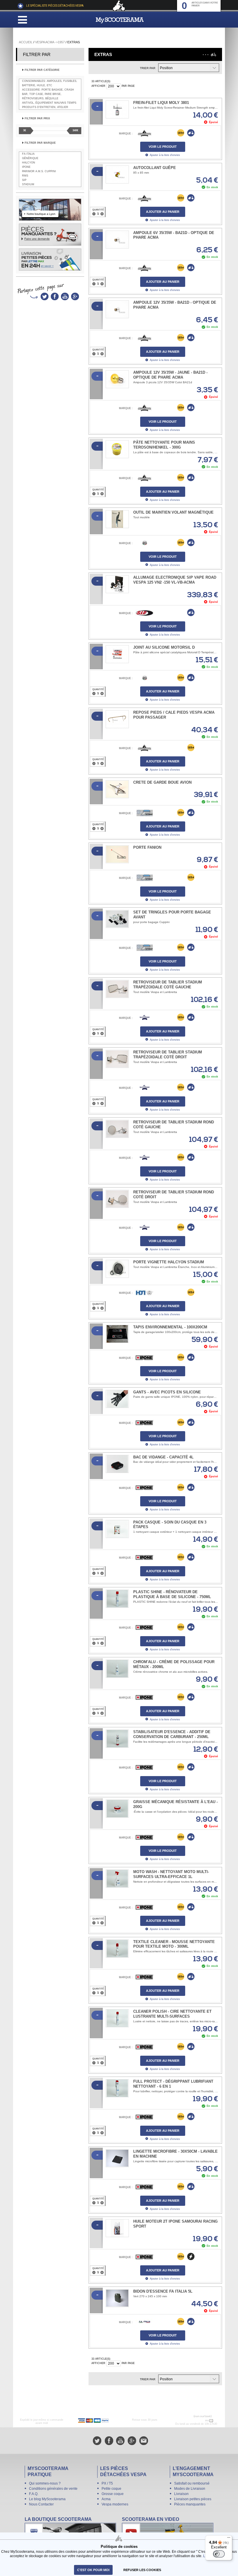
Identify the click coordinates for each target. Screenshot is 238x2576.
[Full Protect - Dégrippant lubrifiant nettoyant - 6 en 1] (117, 2088)
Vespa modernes (115, 2504)
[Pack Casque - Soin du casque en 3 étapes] (117, 1529)
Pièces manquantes (190, 2504)
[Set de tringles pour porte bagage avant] (117, 919)
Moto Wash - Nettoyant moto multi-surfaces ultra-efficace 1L (171, 1874)
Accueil (26, 42)
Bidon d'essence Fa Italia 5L (163, 2291)
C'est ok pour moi (93, 2570)
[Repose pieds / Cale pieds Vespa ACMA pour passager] (117, 719)
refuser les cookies (142, 2570)
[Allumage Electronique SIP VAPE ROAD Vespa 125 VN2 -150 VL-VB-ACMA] (117, 584)
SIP (24, 180)
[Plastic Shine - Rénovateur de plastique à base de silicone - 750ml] (117, 1599)
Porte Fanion (147, 847)
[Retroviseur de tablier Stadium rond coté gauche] (117, 1129)
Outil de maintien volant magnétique (173, 512)
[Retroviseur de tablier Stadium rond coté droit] (117, 1199)
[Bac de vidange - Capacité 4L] (117, 1464)
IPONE (26, 167)
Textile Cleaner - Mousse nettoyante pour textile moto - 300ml (174, 1944)
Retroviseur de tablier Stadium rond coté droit (174, 1195)
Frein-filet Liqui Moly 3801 (161, 103)
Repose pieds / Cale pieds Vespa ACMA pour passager (174, 715)
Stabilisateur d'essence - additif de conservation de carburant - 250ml (172, 1734)
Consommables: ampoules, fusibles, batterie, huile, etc (50, 83)
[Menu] (229, 2539)
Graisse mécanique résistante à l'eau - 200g (175, 1804)
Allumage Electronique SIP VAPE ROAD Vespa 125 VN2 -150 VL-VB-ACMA (175, 580)
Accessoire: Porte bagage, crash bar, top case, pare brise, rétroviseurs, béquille (48, 94)
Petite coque (111, 2489)
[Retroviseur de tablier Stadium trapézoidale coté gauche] (117, 989)
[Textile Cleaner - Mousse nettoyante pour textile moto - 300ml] (117, 1949)
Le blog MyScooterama (47, 2499)
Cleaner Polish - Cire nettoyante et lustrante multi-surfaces (172, 2014)
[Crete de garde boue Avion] (117, 789)
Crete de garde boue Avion (162, 782)
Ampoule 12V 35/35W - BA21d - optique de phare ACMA (175, 305)
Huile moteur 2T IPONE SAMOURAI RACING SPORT (175, 2224)
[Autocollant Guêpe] (117, 175)
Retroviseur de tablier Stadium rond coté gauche (174, 1125)
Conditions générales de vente (53, 2489)
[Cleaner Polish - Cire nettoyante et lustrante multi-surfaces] (117, 2018)
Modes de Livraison (190, 2489)
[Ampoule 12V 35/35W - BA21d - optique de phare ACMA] (117, 309)
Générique (30, 158)
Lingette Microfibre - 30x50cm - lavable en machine (175, 2154)
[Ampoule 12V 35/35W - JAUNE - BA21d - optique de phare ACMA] (117, 379)
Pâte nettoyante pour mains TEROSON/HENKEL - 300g (164, 445)
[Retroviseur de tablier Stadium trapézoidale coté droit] (117, 1059)
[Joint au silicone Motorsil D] (117, 654)
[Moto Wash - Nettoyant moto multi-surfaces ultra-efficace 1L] (117, 1879)
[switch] (219, 2554)
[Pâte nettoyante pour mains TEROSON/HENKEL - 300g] (117, 449)
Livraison (181, 2494)
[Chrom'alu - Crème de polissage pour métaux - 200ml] (117, 1669)
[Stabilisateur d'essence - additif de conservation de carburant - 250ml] (117, 1739)
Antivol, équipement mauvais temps (49, 103)
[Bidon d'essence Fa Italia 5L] (117, 2298)
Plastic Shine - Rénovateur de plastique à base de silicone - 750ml (172, 1594)
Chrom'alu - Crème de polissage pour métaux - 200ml (174, 1664)
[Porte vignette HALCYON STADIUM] (117, 1269)
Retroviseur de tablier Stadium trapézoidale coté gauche (168, 985)
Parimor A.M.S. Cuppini (39, 171)
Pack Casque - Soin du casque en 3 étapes (170, 1525)
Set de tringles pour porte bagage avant (172, 915)
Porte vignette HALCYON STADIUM (169, 1262)
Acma (106, 2499)
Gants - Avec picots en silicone (167, 1392)
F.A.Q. (34, 2494)
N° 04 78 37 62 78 (192, 2420)
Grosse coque (113, 2494)
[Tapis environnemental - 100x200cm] (117, 1334)
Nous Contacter (41, 2504)
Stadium (28, 184)
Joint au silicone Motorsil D (164, 647)
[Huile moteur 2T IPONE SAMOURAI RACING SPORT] (117, 2228)
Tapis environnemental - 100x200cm (170, 1327)
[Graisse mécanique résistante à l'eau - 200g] (117, 1809)
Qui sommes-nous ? (45, 2483)
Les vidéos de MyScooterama (168, 2532)
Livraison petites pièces (193, 2499)
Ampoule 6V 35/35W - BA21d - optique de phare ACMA (174, 235)
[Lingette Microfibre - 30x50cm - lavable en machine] (117, 2158)
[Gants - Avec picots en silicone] (117, 1399)
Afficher (98, 86)
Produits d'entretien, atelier (45, 107)
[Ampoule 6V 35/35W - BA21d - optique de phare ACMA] (117, 240)
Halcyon (29, 163)
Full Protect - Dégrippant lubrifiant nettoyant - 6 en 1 (173, 2084)
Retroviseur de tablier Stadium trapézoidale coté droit (168, 1055)
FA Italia (28, 154)
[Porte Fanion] (117, 854)
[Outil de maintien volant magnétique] (117, 519)
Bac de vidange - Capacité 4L (163, 1457)
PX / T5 (107, 2483)
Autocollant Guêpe (155, 168)
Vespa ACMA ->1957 (50, 42)
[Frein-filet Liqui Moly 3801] (117, 109)
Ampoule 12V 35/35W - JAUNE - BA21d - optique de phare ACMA (170, 375)
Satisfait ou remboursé (192, 2483)
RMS (25, 176)
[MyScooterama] (120, 20)
